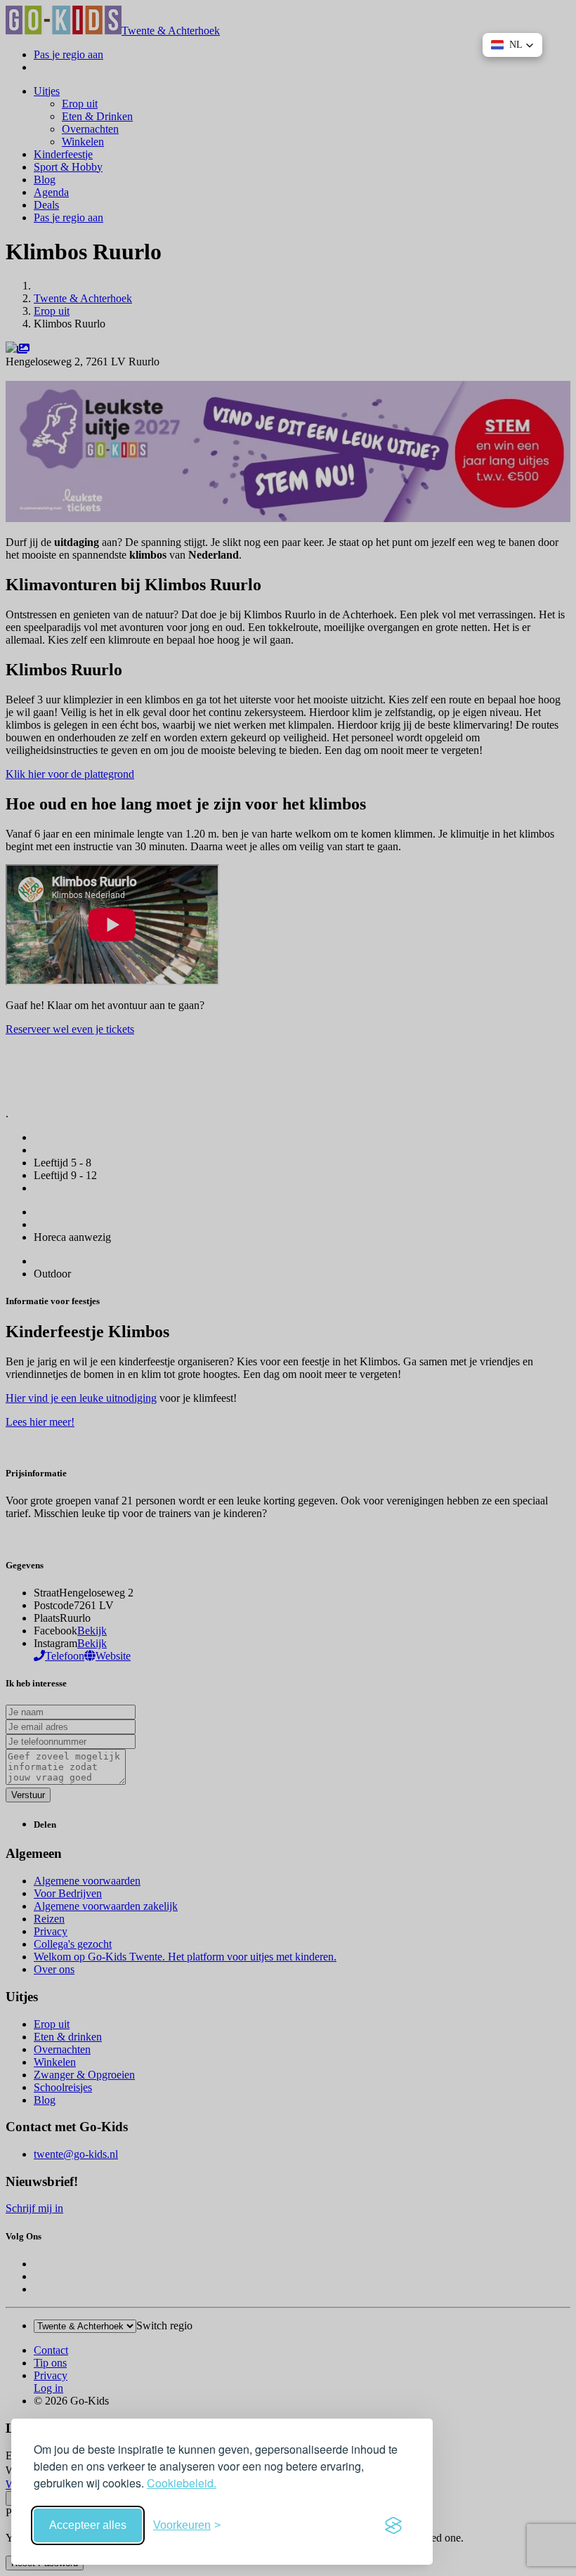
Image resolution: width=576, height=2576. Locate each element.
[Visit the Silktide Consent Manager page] (393, 2525)
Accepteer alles (88, 2525)
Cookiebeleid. (182, 2483)
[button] (512, 45)
